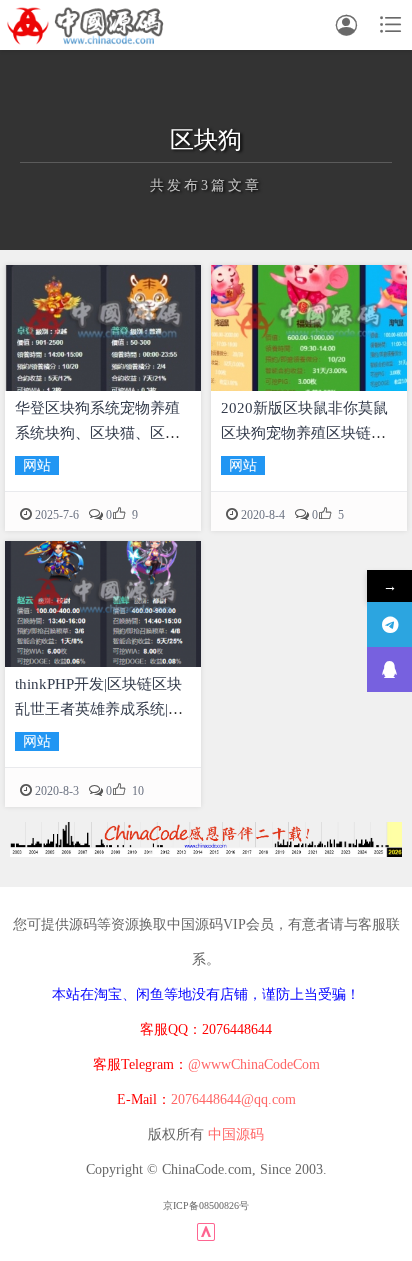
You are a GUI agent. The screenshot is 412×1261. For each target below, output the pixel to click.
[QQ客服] (389, 669)
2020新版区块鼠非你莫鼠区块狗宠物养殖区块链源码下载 (304, 433)
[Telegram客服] (389, 624)
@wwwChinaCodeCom (254, 1064)
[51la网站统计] (206, 1230)
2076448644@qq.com (233, 1099)
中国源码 (236, 1134)
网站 (37, 465)
